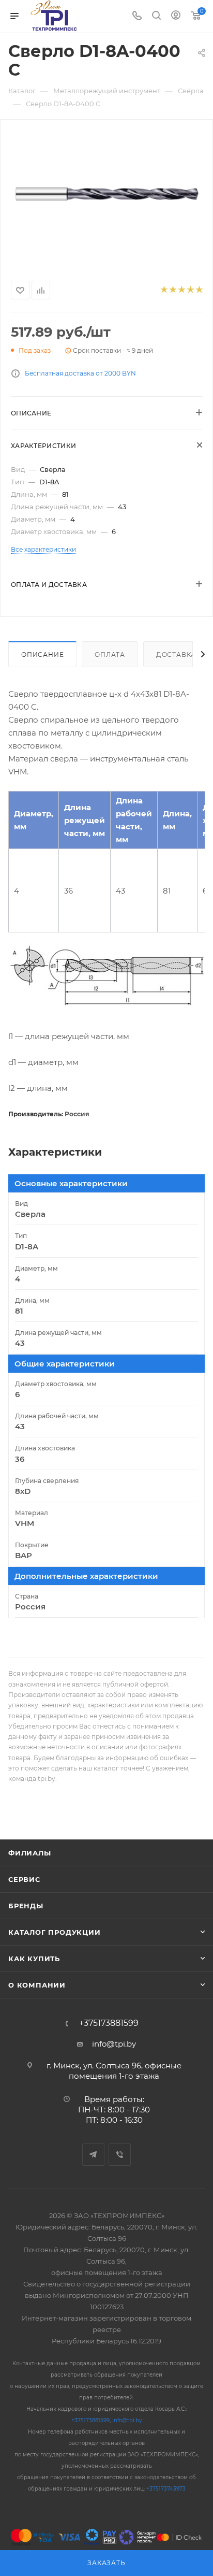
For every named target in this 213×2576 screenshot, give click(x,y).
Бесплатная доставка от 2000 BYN (80, 373)
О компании (37, 1985)
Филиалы (30, 1853)
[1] (164, 290)
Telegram (93, 2155)
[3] (181, 290)
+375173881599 (109, 2023)
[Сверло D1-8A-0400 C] (106, 198)
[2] (172, 290)
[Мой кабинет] (176, 16)
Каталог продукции (55, 1932)
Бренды (26, 1906)
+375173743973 (166, 2489)
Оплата (110, 654)
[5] (199, 290)
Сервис (24, 1879)
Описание (42, 654)
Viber (120, 2155)
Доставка (176, 654)
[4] (190, 290)
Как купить (34, 1959)
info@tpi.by (114, 2044)
